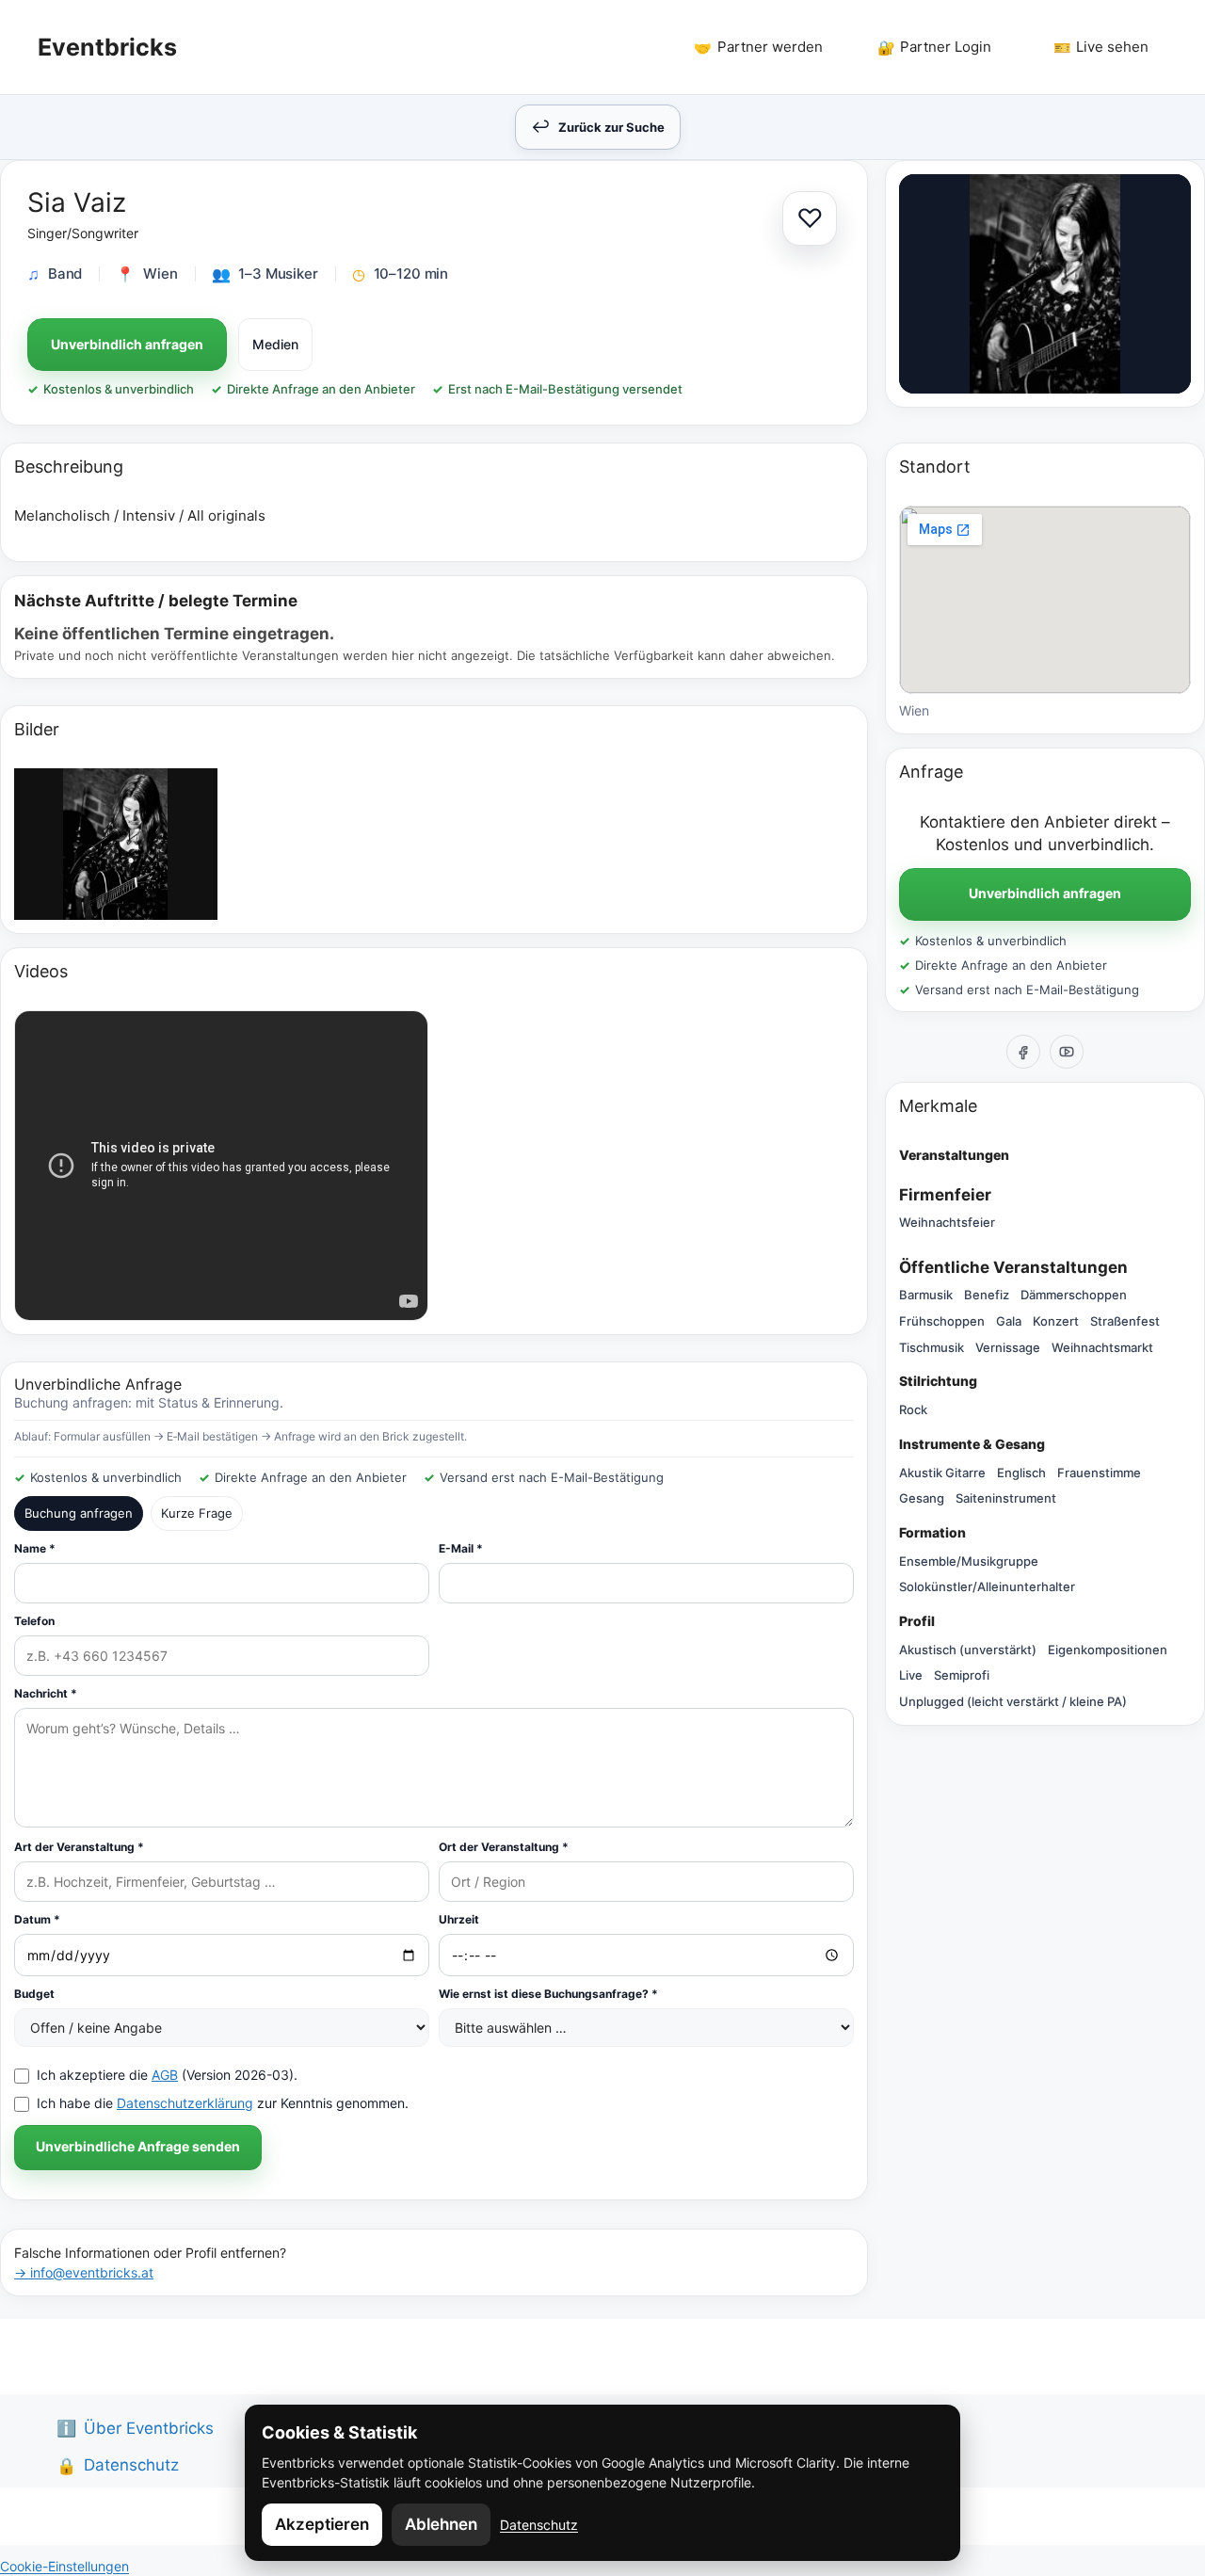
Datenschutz (539, 2525)
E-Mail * (461, 1548)
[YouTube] (1067, 1052)
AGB (165, 2075)
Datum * (37, 1919)
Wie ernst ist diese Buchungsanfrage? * (548, 1994)
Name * (35, 1548)
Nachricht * (46, 1693)
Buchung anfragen (79, 1513)
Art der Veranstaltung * (79, 1847)
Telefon (34, 1621)
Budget (34, 1994)
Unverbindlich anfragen (127, 344)
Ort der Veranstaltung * (504, 1847)
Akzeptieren (322, 2524)
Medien (275, 344)
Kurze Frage (197, 1513)
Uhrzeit (459, 1919)
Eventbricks (107, 47)
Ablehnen (441, 2524)
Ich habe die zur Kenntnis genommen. (223, 2103)
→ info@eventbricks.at (84, 2272)
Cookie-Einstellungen (64, 2566)
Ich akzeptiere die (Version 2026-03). (167, 2075)
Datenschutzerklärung (185, 2103)
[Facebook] (1023, 1052)
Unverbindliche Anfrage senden (138, 2146)
